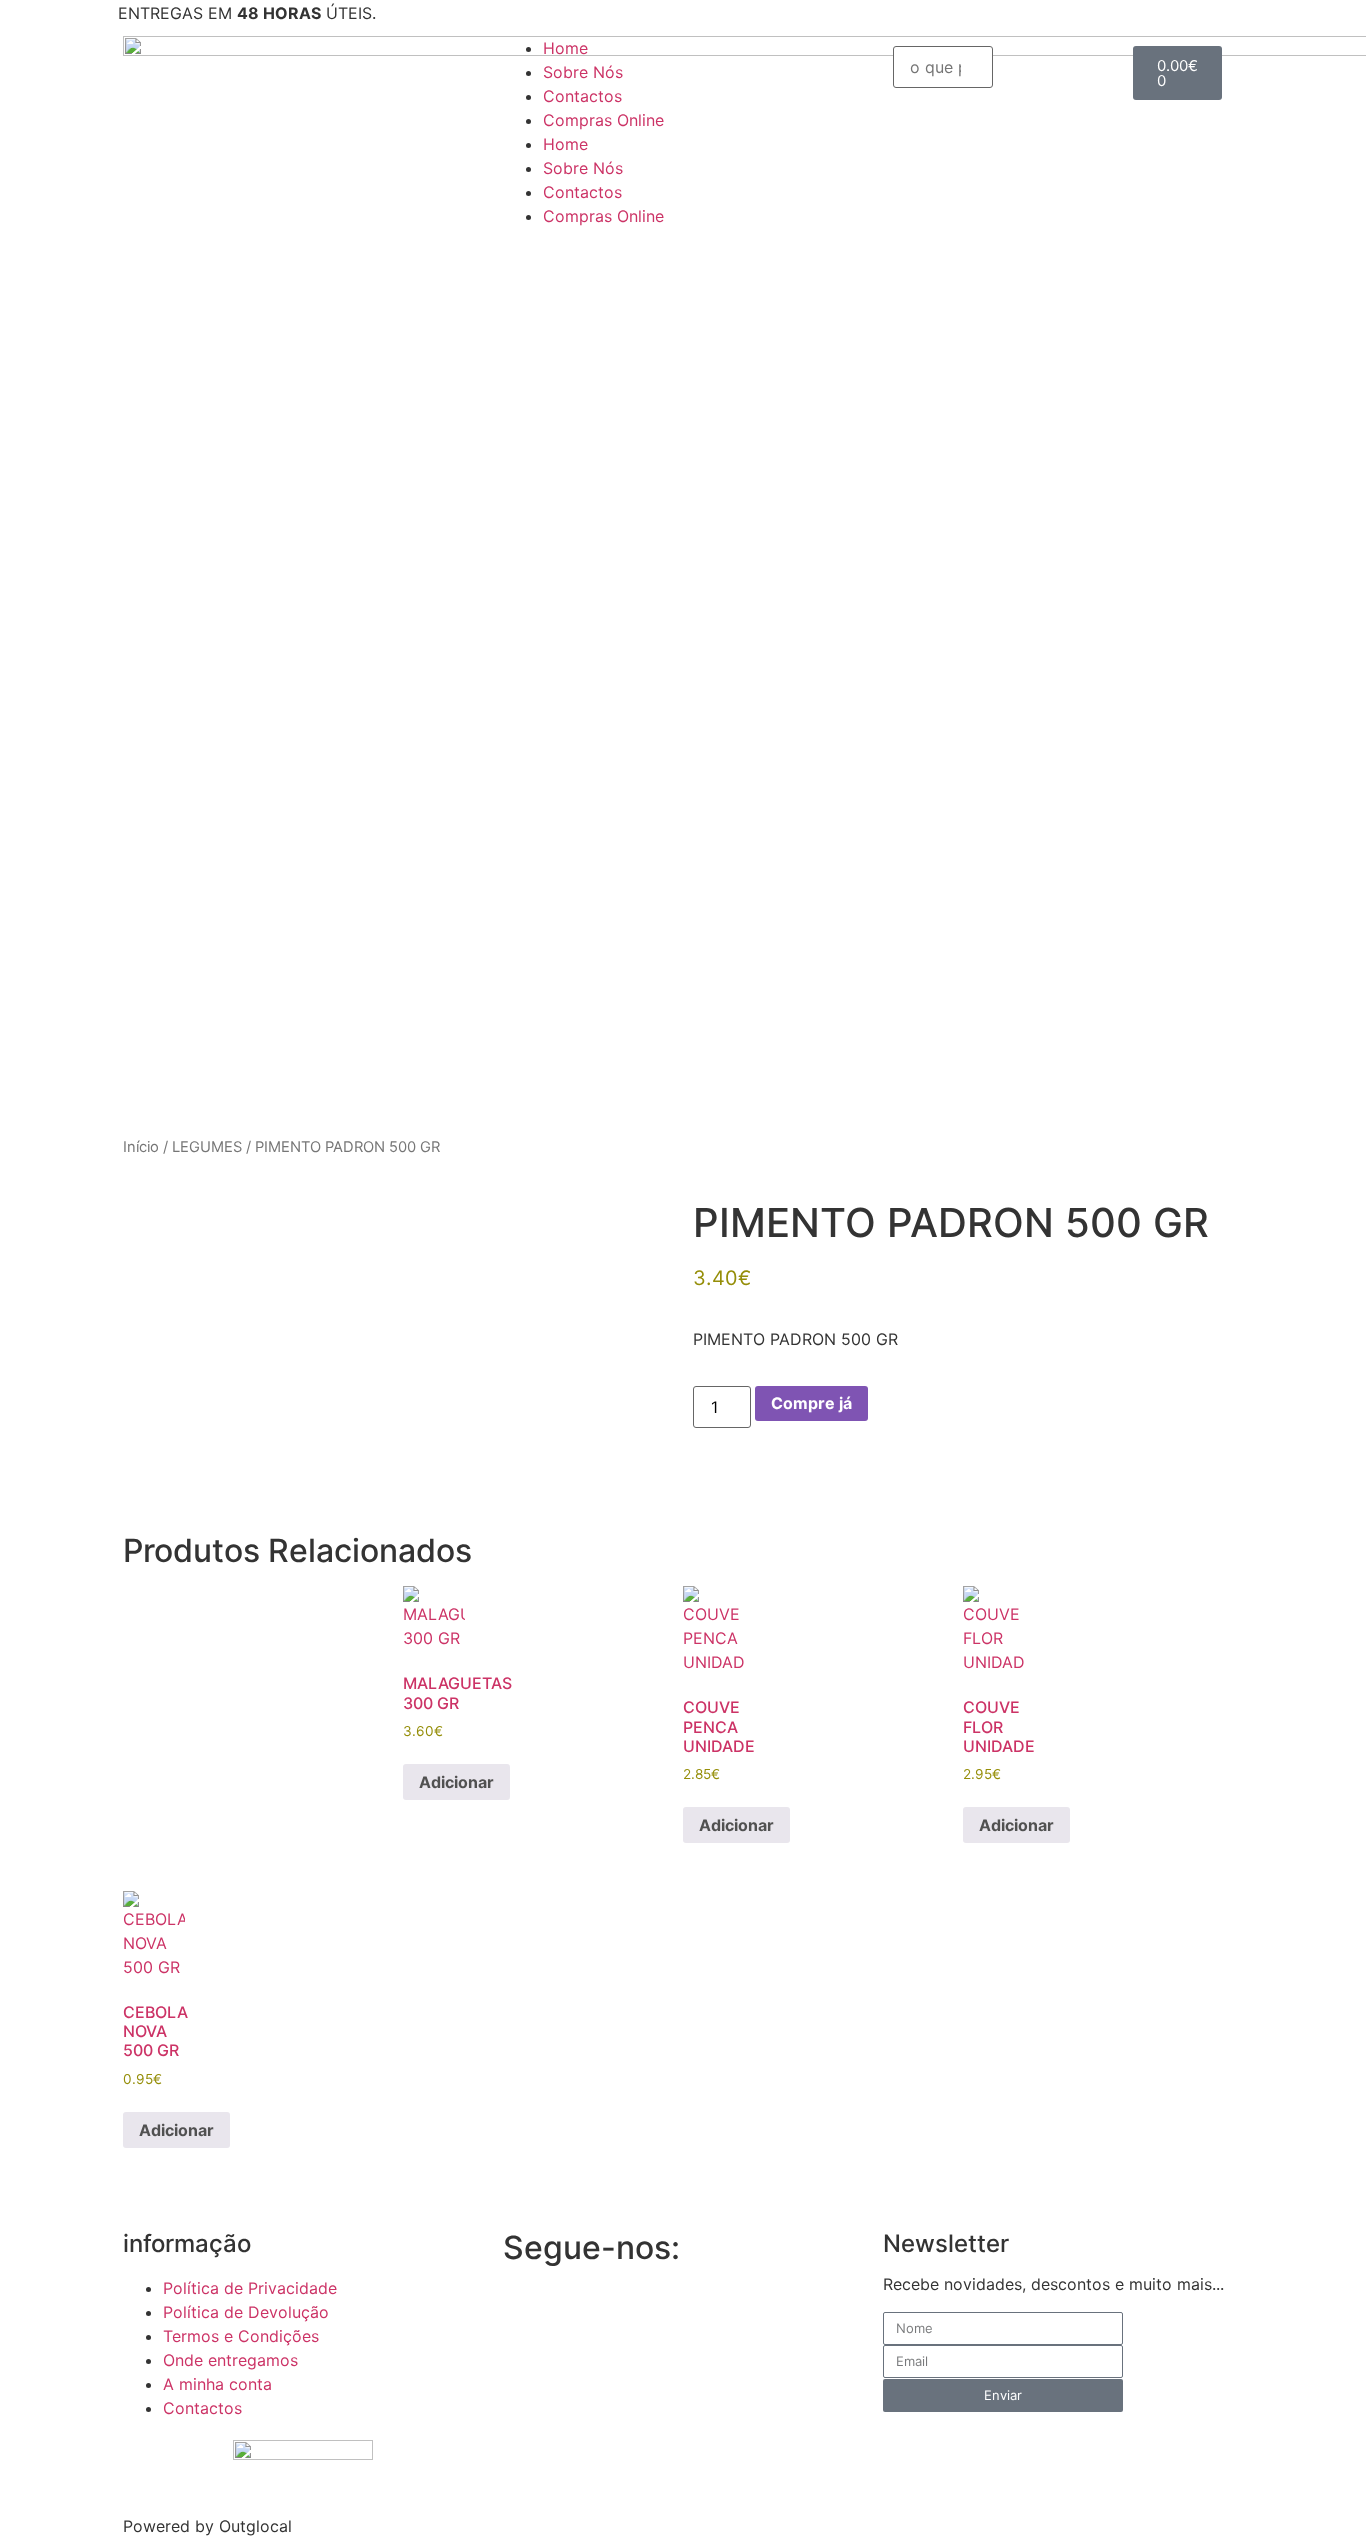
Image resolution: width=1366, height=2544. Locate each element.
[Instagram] (583, 2309)
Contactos (582, 96)
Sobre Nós (583, 72)
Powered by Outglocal (207, 2526)
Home (565, 48)
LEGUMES (207, 1147)
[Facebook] (528, 2309)
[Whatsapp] (638, 2309)
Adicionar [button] (456, 1782)
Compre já (811, 1403)
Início (141, 1147)
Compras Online (603, 120)
